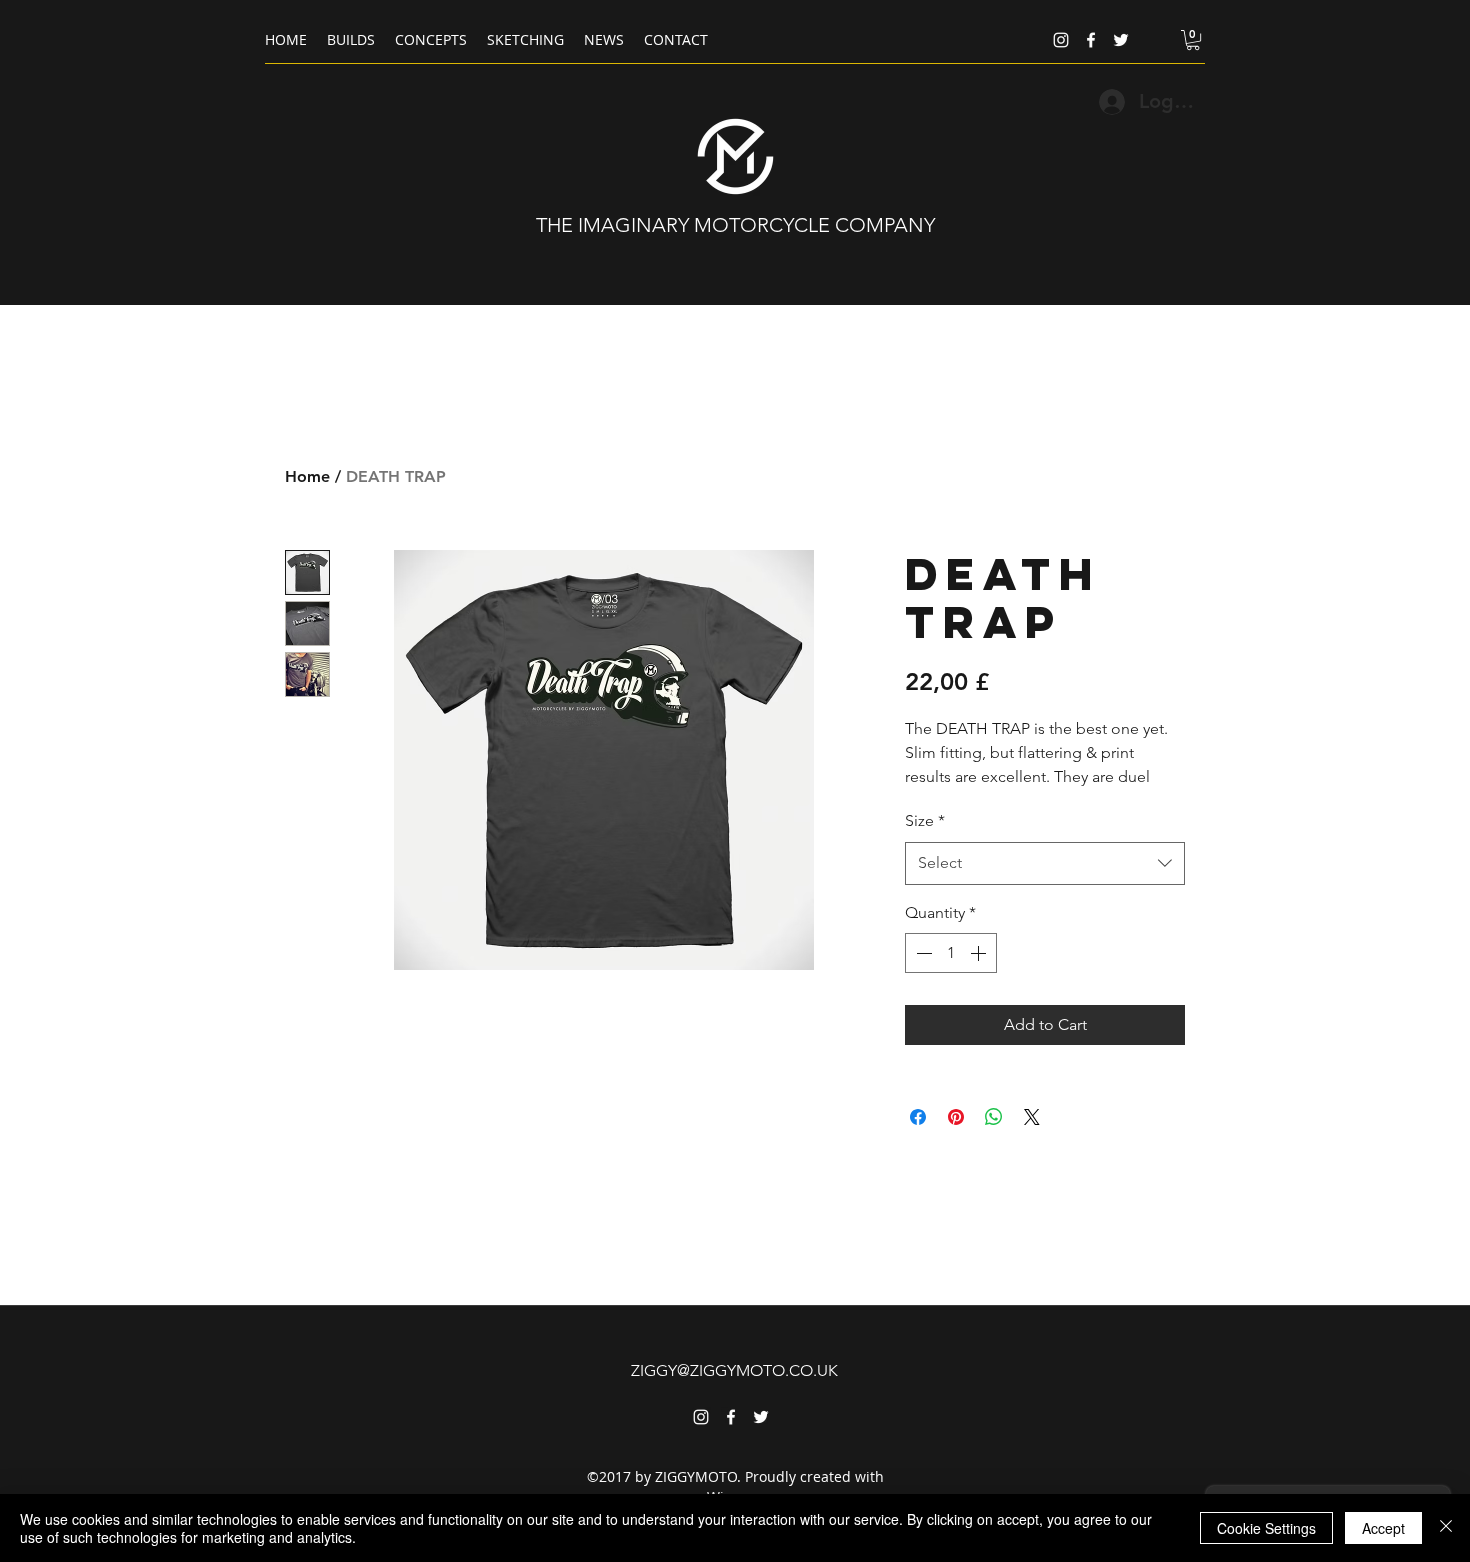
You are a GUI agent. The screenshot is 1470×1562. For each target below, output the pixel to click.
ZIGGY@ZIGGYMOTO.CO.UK (734, 1370)
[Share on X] (1032, 1117)
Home (307, 476)
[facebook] (1091, 40)
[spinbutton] (951, 953)
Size (925, 820)
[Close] (1446, 1528)
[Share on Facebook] (918, 1117)
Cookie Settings (1266, 1528)
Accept (1383, 1528)
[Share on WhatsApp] (994, 1117)
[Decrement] (922, 953)
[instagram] (1061, 40)
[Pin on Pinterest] (956, 1117)
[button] (1193, 40)
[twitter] (1121, 40)
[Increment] (980, 953)
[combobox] (1045, 863)
